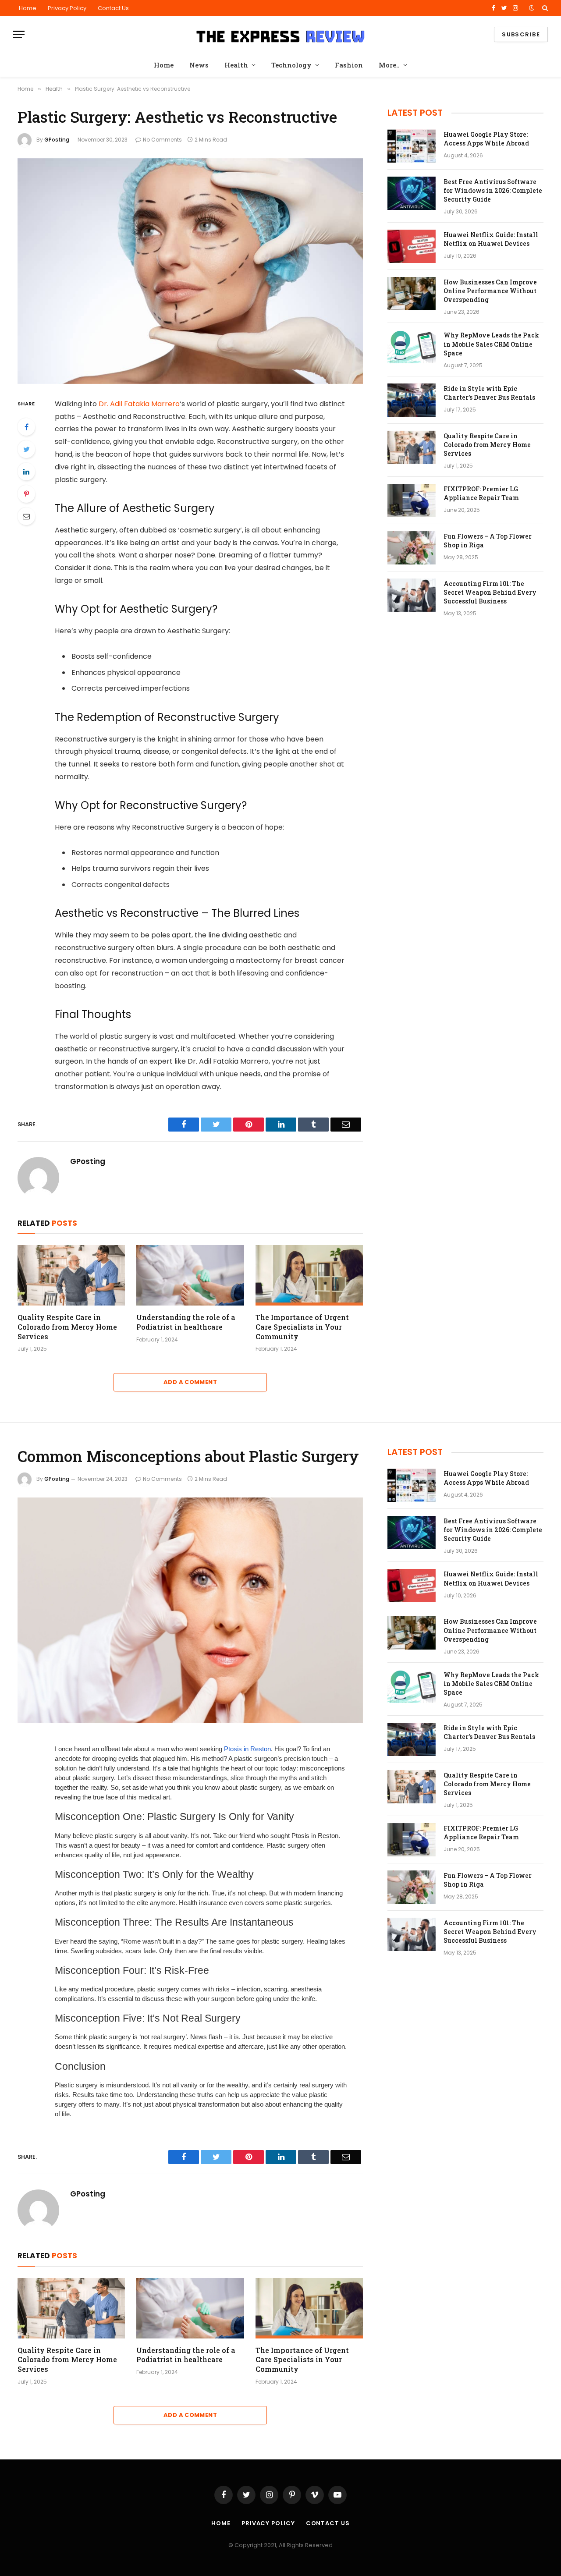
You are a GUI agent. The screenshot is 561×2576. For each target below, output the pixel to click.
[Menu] (19, 34)
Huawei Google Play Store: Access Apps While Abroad (486, 139)
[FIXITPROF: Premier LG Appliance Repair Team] (412, 500)
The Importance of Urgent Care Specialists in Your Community (302, 1327)
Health (236, 65)
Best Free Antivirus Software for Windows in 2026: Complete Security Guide (493, 190)
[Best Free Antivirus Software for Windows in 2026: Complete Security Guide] (412, 193)
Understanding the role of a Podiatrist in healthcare (186, 1322)
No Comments (162, 140)
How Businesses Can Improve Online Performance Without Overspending (490, 291)
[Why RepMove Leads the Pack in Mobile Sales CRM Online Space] (412, 347)
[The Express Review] (280, 35)
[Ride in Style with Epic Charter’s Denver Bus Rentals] (412, 400)
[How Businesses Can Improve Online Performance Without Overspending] (412, 294)
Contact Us (113, 8)
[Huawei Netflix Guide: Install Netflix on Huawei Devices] (412, 246)
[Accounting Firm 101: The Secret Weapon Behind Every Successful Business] (412, 595)
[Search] (544, 8)
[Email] (26, 516)
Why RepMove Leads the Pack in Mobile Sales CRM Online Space (491, 344)
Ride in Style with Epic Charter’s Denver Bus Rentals (489, 393)
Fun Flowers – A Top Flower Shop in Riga (488, 541)
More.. (389, 65)
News (199, 65)
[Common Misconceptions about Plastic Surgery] (190, 1610)
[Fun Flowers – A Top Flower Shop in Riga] (412, 548)
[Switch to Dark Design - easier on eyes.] (532, 8)
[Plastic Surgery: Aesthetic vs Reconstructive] (190, 271)
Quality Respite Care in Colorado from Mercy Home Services (67, 1327)
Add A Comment (190, 1382)
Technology (291, 65)
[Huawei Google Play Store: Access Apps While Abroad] (412, 146)
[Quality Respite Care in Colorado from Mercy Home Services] (71, 1275)
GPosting (57, 140)
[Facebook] (26, 427)
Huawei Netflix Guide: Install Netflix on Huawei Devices (491, 239)
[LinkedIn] (26, 472)
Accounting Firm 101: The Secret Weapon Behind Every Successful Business (490, 592)
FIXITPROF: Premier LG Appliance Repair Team (481, 493)
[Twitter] (26, 449)
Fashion (349, 65)
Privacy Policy (67, 8)
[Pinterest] (26, 494)
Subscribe (521, 34)
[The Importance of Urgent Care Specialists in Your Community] (309, 1275)
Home (28, 8)
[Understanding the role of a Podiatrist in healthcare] (190, 1275)
